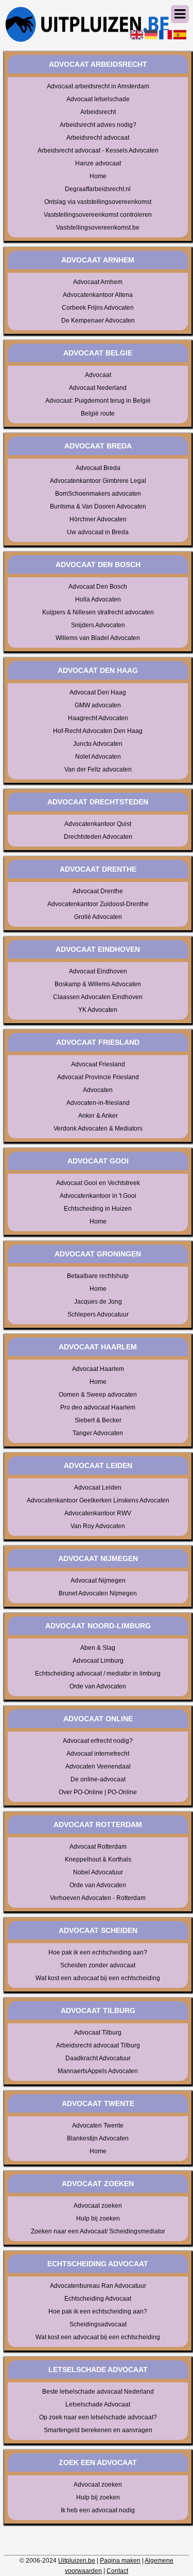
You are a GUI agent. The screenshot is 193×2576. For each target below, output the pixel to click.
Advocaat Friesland (98, 1064)
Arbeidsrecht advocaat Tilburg (98, 2045)
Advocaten (98, 1090)
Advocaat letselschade (98, 99)
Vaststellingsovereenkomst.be (98, 228)
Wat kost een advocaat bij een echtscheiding (98, 1978)
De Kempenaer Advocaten (98, 321)
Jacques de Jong (98, 1302)
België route (98, 413)
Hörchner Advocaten (98, 519)
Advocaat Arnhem (98, 282)
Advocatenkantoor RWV (98, 1513)
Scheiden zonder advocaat (98, 1965)
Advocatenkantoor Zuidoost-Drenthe (98, 904)
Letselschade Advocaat (98, 2404)
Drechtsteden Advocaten (98, 837)
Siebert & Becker (98, 1420)
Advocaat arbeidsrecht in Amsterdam (98, 86)
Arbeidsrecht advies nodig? (98, 125)
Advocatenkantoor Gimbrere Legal (98, 481)
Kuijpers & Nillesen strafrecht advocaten (98, 612)
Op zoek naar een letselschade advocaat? (98, 2417)
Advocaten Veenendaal (98, 1766)
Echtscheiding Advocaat (98, 2299)
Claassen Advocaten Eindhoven (98, 997)
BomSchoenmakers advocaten (98, 494)
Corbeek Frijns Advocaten (98, 308)
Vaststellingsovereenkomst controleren (98, 215)
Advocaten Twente (98, 2126)
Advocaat (98, 375)
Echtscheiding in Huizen (98, 1209)
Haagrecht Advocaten (98, 718)
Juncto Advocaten (98, 744)
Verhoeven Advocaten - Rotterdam (98, 1898)
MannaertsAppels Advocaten (98, 2071)
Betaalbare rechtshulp (98, 1276)
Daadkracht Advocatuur (98, 2058)
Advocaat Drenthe (98, 891)
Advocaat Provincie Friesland (98, 1077)
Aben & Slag (98, 1648)
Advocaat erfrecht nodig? (98, 1741)
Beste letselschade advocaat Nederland (98, 2392)
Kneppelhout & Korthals (98, 1859)
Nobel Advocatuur (98, 1872)
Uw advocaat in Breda (98, 532)
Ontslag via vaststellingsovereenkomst (98, 202)
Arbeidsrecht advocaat (98, 138)
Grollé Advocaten (98, 917)
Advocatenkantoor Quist (98, 824)
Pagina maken (120, 2561)
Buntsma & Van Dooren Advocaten (98, 506)
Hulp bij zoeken (98, 2218)
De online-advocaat (98, 1779)
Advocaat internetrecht (98, 1754)
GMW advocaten (98, 705)
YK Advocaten (98, 1010)
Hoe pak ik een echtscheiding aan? (98, 1952)
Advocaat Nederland (98, 388)
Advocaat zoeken (98, 2206)
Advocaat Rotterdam (98, 1847)
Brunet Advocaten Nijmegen (98, 1593)
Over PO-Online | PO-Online (98, 1792)
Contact (117, 2571)
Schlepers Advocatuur (98, 1314)
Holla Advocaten (98, 599)
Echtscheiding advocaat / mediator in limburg (98, 1674)
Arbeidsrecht (98, 112)
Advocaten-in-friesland (98, 1103)
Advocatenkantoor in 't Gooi (98, 1196)
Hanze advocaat (98, 163)
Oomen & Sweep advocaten (98, 1395)
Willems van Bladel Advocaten (98, 638)
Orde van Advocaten (98, 1686)
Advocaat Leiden (98, 1488)
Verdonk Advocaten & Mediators (98, 1129)
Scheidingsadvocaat (98, 2324)
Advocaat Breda (98, 468)
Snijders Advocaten (98, 625)
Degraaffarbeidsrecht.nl (98, 189)
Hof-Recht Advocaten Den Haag (98, 731)
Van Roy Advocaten (98, 1526)
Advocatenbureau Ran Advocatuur (98, 2286)
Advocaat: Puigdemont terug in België (98, 401)
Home (98, 176)
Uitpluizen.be (77, 2561)
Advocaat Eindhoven (98, 971)
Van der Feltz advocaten (98, 769)
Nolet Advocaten (98, 757)
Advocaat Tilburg (98, 2033)
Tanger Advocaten (98, 1433)
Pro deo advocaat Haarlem (98, 1407)
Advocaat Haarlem (98, 1369)
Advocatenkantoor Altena (98, 295)
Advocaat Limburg (98, 1661)
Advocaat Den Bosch (98, 587)
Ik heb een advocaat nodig (98, 2510)
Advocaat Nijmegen (98, 1581)
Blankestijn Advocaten (98, 2138)
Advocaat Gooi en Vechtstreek (98, 1183)
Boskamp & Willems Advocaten (98, 984)
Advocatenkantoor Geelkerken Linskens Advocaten (98, 1500)
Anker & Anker (98, 1116)
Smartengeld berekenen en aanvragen (98, 2430)
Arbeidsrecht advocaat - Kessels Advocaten (98, 151)
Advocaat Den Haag (98, 692)
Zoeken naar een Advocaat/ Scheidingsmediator (98, 2231)
